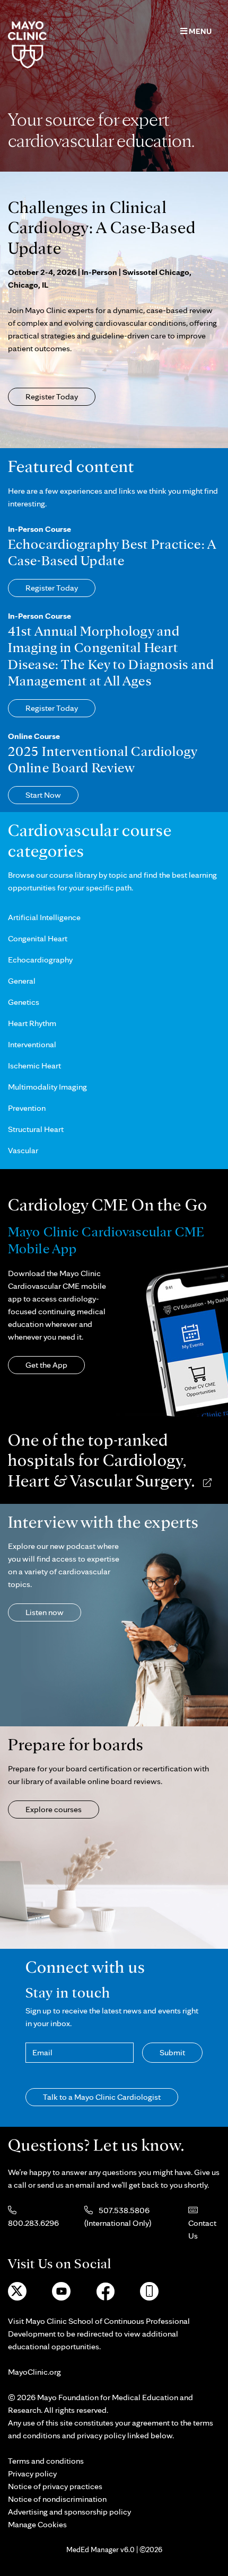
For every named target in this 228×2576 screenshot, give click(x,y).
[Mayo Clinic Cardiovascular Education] (27, 44)
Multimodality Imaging (47, 1087)
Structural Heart (36, 1129)
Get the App (46, 1365)
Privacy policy (32, 2474)
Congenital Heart (38, 938)
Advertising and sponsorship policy (69, 2512)
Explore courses (54, 1809)
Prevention (27, 1108)
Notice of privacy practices (55, 2486)
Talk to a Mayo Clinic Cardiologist (102, 2097)
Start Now (43, 795)
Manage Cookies (37, 2524)
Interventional (32, 1044)
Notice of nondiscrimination (57, 2499)
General (22, 981)
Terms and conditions (46, 2461)
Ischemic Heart (34, 1066)
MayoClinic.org (34, 2372)
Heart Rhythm (32, 1023)
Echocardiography (40, 960)
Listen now (45, 1612)
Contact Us (202, 2229)
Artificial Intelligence (44, 917)
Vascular (23, 1150)
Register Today (52, 396)
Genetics (24, 1002)
